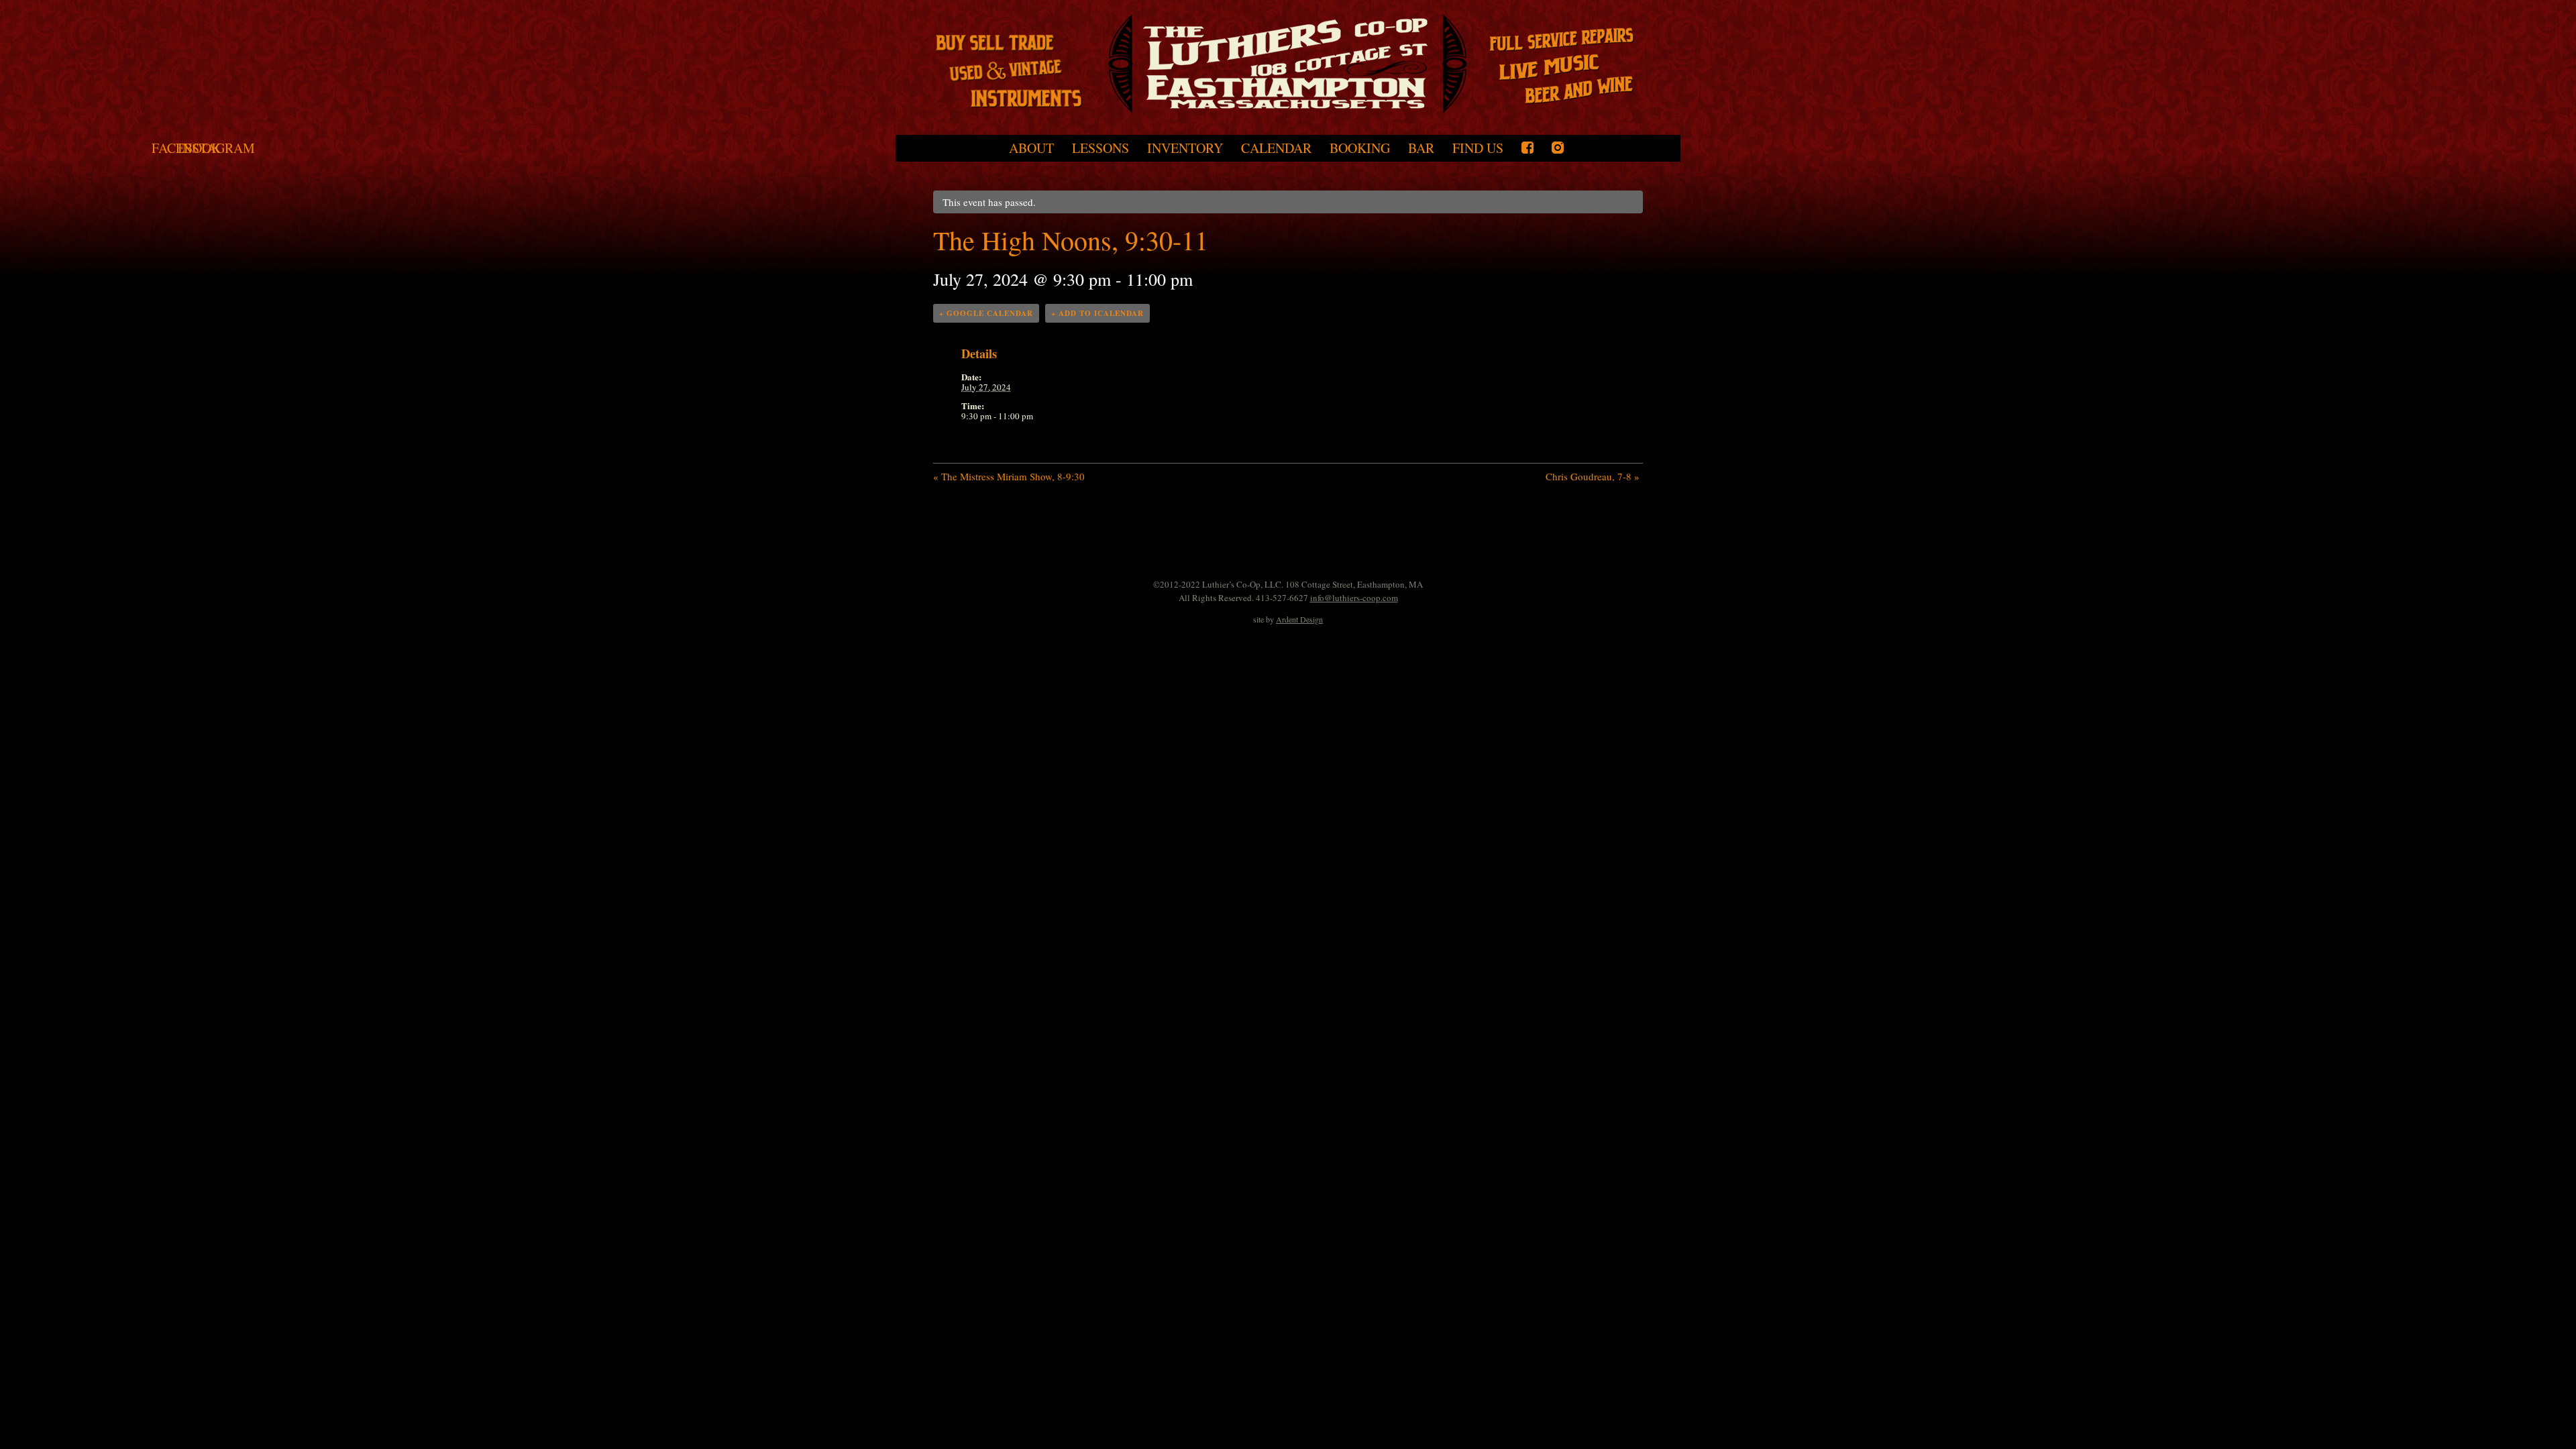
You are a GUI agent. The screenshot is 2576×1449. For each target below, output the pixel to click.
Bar (1421, 148)
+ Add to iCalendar (1097, 313)
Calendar (1276, 148)
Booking (1360, 148)
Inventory (1185, 148)
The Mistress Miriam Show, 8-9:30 (1009, 476)
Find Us (1478, 148)
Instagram (1558, 148)
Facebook (1527, 148)
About (1031, 148)
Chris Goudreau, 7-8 (1593, 476)
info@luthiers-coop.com (1354, 598)
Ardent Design (1299, 619)
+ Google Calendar (986, 313)
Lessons (1101, 148)
